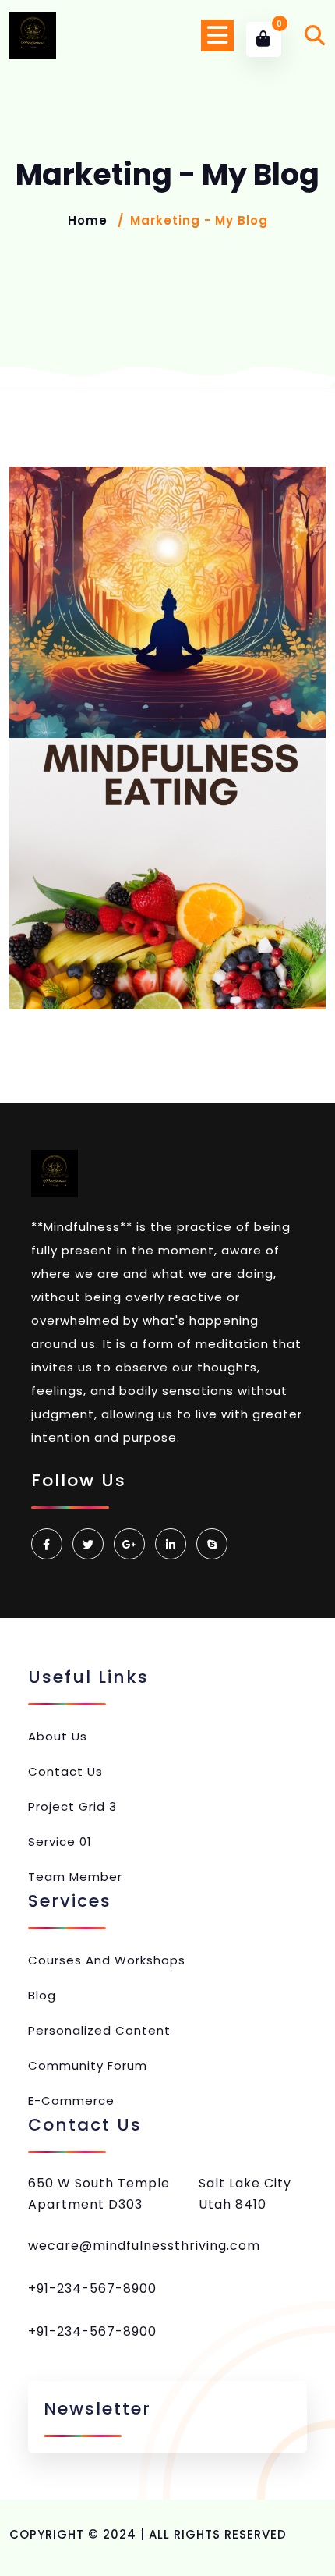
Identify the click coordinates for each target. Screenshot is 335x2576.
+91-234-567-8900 (92, 2289)
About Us (58, 1736)
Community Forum (88, 2065)
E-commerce (71, 2101)
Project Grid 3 (72, 1806)
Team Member (75, 1877)
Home (88, 220)
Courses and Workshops (107, 1960)
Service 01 (60, 1842)
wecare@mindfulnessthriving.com (144, 2246)
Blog (42, 1995)
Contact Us (65, 1771)
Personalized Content (99, 2030)
